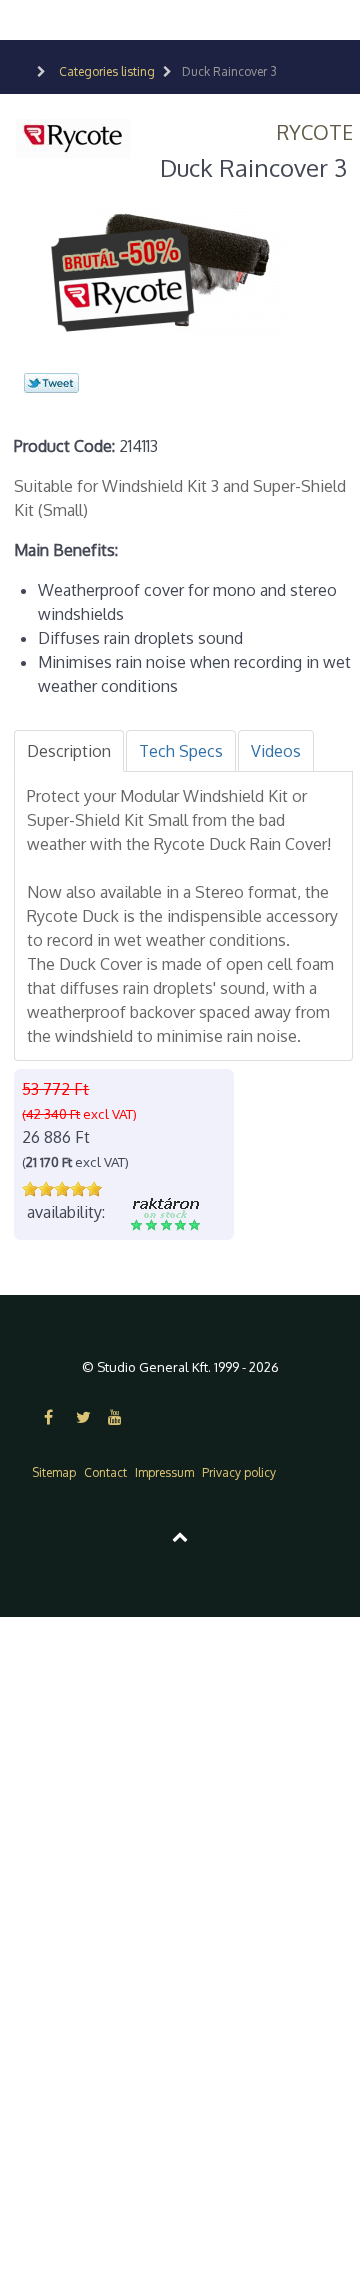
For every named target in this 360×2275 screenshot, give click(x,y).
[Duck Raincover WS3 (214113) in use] (184, 264)
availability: (66, 1212)
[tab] (69, 751)
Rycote (315, 132)
